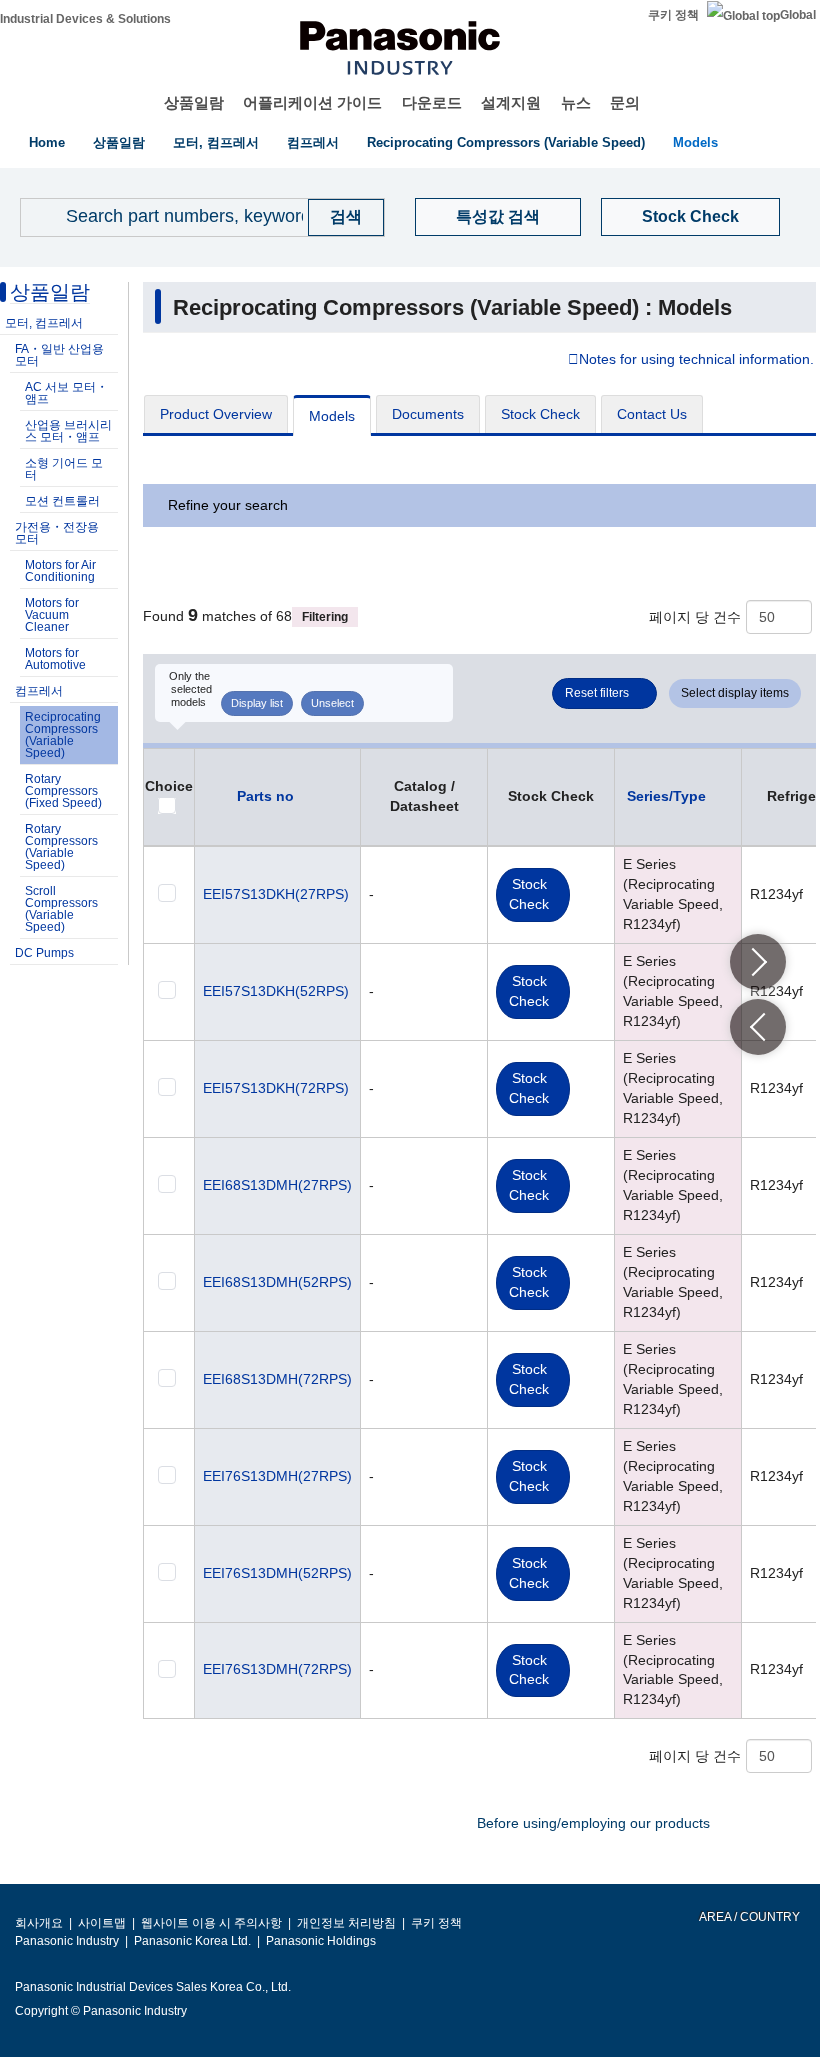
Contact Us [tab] (652, 414)
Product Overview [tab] (216, 414)
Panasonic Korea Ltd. (192, 1941)
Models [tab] (332, 416)
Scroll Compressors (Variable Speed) (61, 909)
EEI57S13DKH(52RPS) (276, 991)
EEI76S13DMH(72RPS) (277, 1669)
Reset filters (597, 693)
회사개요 (39, 1923)
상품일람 (194, 102)
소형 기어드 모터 (64, 469)
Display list (257, 703)
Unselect (332, 703)
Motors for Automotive (55, 659)
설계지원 (511, 102)
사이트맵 (102, 1923)
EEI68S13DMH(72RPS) (277, 1379)
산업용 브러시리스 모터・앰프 (68, 431)
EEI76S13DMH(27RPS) (277, 1476)
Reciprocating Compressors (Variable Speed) (506, 142)
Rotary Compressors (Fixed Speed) (63, 791)
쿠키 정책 (673, 15)
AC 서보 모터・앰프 (66, 393)
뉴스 (576, 102)
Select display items (735, 693)
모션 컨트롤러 (62, 501)
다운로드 (432, 102)
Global (798, 15)
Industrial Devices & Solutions (85, 19)
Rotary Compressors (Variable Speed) (61, 847)
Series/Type (666, 796)
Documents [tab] (428, 414)
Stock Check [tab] (540, 414)
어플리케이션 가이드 (312, 102)
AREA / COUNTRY (748, 1917)
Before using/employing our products (593, 1823)
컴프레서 (313, 142)
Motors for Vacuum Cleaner (52, 615)
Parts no (265, 796)
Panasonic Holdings (321, 1941)
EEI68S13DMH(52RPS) (277, 1282)
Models (695, 142)
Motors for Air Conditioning (60, 571)
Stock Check (690, 216)
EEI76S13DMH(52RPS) (277, 1573)
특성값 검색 (498, 216)
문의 (625, 102)
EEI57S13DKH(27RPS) (276, 894)
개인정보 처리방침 (346, 1923)
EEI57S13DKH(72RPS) (276, 1088)
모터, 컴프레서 (216, 142)
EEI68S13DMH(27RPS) (277, 1185)
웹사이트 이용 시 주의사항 (211, 1923)
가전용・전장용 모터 (57, 533)
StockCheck (529, 894)
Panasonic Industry (67, 1941)
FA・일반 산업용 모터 (59, 355)
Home (47, 142)
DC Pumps (44, 953)
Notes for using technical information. (696, 360)
